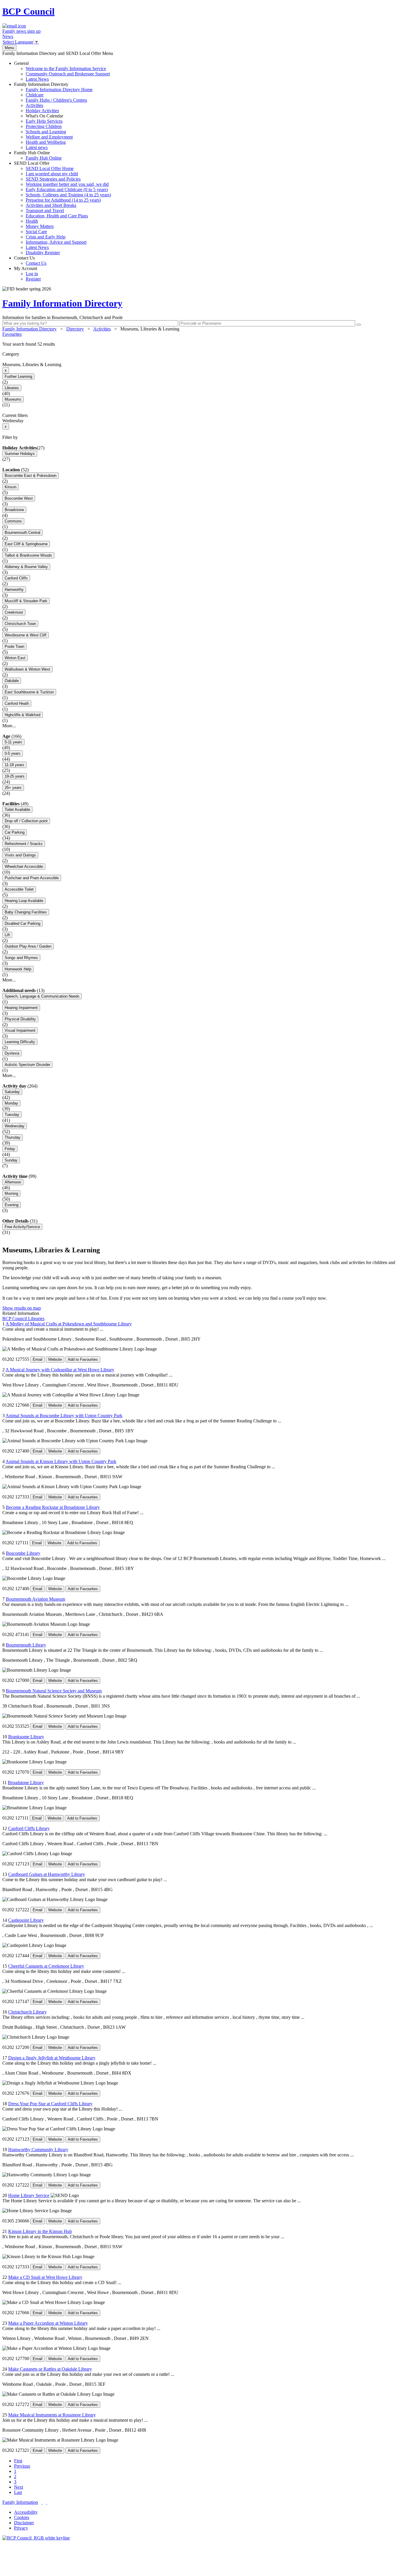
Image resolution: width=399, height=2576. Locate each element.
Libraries (12, 388)
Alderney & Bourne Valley (26, 567)
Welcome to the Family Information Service (66, 69)
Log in (32, 274)
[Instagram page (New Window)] (47, 2502)
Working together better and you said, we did (67, 184)
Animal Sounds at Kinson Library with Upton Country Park (61, 1461)
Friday (10, 1149)
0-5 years (13, 753)
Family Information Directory (53, 116)
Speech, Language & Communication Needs (42, 996)
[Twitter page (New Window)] (42, 2502)
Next (19, 2487)
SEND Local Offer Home (50, 168)
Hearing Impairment (21, 1008)
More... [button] (9, 726)
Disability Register (43, 253)
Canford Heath (17, 703)
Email (38, 1359)
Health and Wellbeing (46, 142)
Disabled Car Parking (22, 923)
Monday (11, 1103)
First (18, 2461)
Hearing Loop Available (24, 901)
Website (55, 1359)
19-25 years (15, 776)
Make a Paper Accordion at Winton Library (48, 2323)
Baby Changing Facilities (26, 912)
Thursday (13, 1137)
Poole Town (14, 646)
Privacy (21, 2528)
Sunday (11, 1160)
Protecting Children (44, 126)
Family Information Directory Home (59, 90)
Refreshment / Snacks (24, 844)
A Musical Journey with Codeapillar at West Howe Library (60, 1370)
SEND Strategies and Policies (53, 179)
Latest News (37, 79)
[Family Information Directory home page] (36, 2538)
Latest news (37, 147)
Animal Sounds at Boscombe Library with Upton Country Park (64, 1416)
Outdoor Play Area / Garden (28, 946)
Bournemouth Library (26, 1645)
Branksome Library (26, 1737)
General (62, 71)
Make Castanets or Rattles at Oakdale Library (50, 2369)
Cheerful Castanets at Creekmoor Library (46, 1966)
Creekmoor (14, 612)
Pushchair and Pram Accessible (32, 878)
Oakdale (12, 681)
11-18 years (14, 765)
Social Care (36, 232)
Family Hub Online (38, 155)
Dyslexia (12, 1053)
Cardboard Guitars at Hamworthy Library (47, 1874)
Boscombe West (19, 498)
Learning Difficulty (20, 1042)
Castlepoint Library (26, 1920)
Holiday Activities (42, 111)
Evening (12, 1205)
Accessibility (26, 2512)
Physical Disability (20, 1019)
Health (32, 221)
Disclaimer (24, 2523)
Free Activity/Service (22, 1227)
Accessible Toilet (19, 889)
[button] (199, 344)
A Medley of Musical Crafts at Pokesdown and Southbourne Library (69, 1324)
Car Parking (15, 832)
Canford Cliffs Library (29, 1828)
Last (18, 2492)
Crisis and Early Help (46, 237)
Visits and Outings (20, 855)
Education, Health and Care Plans (57, 216)
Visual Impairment (20, 1030)
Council (28, 11)
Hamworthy (14, 590)
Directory (75, 329)
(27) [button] (41, 448)
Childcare (35, 95)
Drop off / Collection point (26, 821)
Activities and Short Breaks (51, 205)
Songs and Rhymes (21, 958)
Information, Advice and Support (56, 242)
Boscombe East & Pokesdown (31, 476)
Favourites (12, 334)
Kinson (11, 487)
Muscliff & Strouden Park (26, 601)
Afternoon (13, 1182)
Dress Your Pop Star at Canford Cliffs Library (50, 2104)
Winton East (15, 658)
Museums (13, 399)
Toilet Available (17, 810)
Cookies (22, 2517)
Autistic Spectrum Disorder (27, 1065)
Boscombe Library (23, 1553)
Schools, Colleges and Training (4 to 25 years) (68, 195)
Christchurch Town (20, 624)
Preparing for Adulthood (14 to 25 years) (63, 200)
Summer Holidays (20, 454)
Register (33, 279)
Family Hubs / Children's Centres (56, 100)
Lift (7, 935)
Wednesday (15, 1126)
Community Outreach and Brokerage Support (68, 74)
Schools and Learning (46, 132)
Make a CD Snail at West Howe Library (45, 2277)
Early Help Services (44, 121)
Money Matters (40, 226)
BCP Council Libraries (23, 1319)
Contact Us (30, 260)
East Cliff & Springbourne (26, 544)
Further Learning (18, 376)
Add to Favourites (83, 1359)
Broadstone (14, 510)
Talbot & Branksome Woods (28, 555)
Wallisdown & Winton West (27, 669)
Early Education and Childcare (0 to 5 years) (67, 189)
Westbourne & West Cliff (26, 635)
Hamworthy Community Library (38, 2150)
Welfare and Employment (49, 137)
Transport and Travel (45, 211)
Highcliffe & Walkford (22, 715)
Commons (13, 521)
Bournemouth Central (22, 533)
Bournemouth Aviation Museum (35, 1599)
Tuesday (12, 1115)
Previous (22, 2466)
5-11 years (13, 742)
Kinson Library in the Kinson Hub (40, 2231)
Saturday (12, 1092)
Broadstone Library (26, 1783)
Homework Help (18, 969)
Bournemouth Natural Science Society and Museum (54, 1691)
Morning (11, 1193)
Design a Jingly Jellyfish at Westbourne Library (52, 2058)
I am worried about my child (52, 174)
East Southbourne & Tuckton (29, 692)
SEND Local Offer (63, 208)
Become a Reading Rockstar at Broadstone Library (53, 1507)
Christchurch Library (27, 2012)
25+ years (13, 788)
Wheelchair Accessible (24, 867)
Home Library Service (29, 2195)
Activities (34, 105)
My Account (27, 274)
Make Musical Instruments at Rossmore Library (52, 2415)
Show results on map (22, 1308)
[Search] (359, 325)
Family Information (20, 2502)
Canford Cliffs (16, 578)
